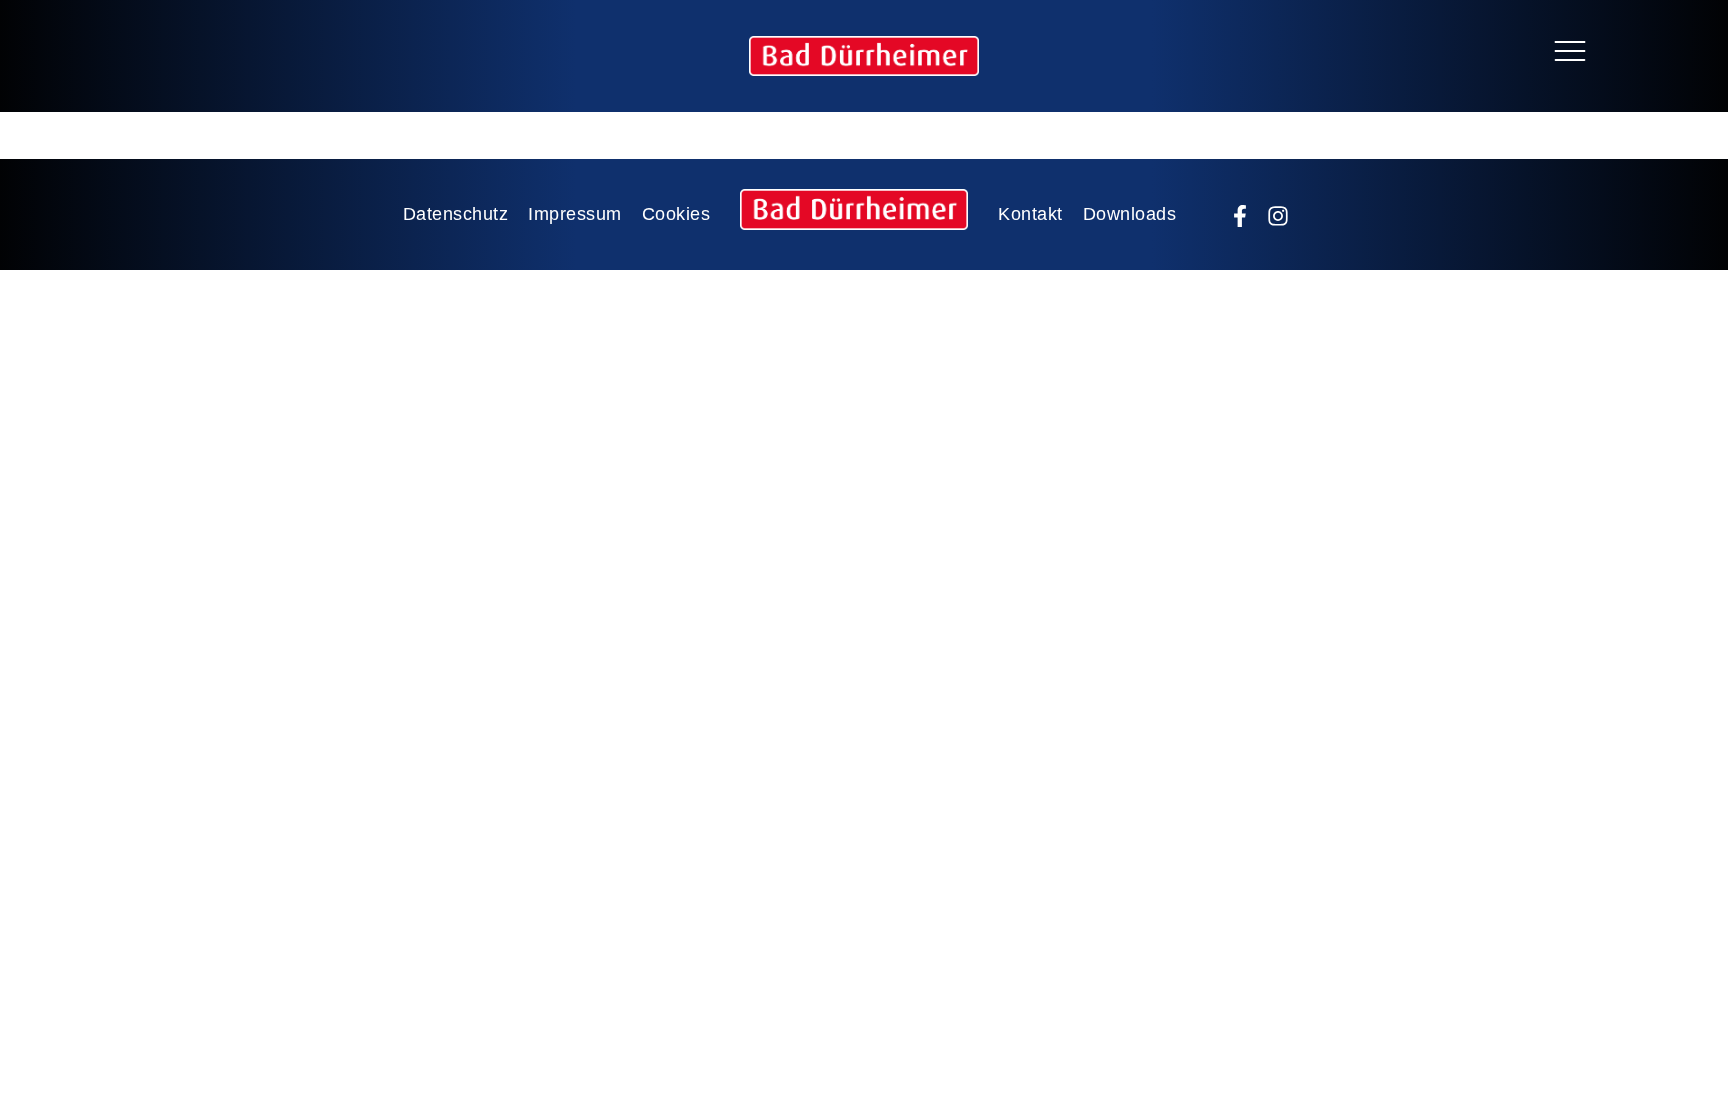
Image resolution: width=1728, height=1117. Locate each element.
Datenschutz (456, 214)
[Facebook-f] (1240, 216)
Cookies (676, 214)
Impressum (575, 214)
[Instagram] (1278, 216)
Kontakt (1030, 214)
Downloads (1130, 214)
